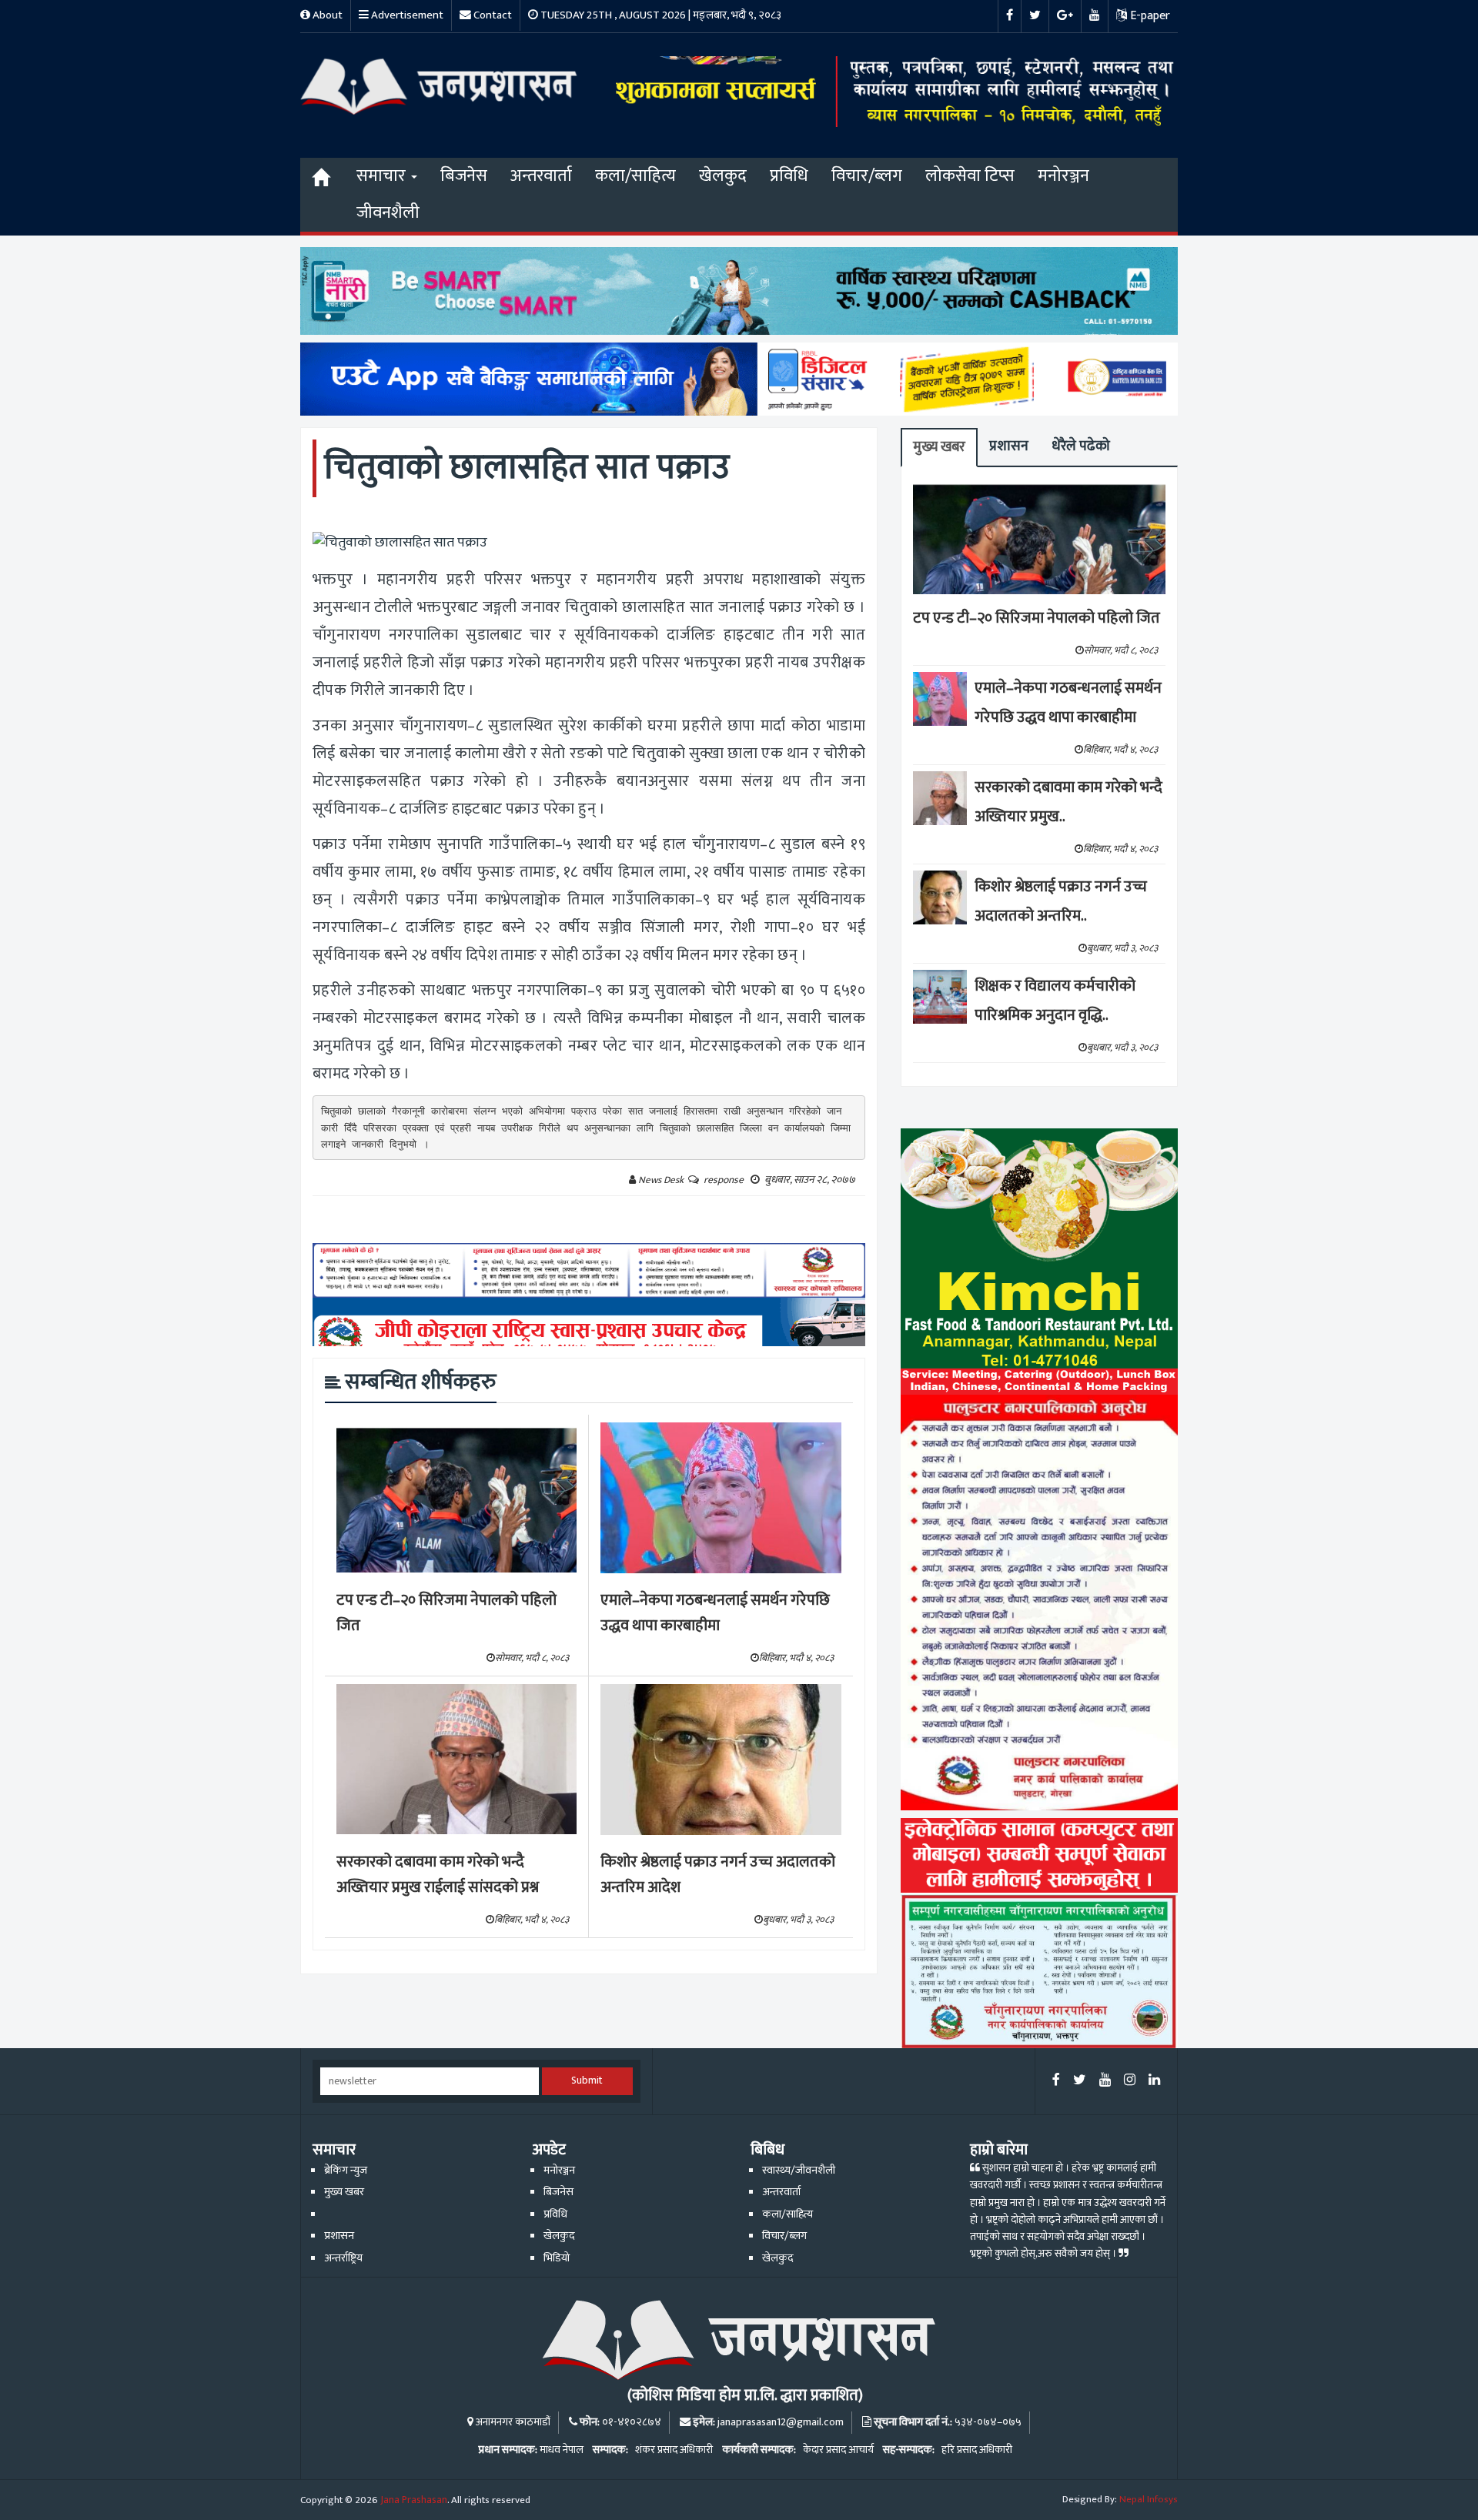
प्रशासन (1009, 446)
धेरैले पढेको (1081, 446)
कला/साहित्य (635, 176)
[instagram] (1130, 2081)
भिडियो (557, 2258)
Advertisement (406, 15)
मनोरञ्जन (1063, 176)
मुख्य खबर (939, 447)
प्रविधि (789, 176)
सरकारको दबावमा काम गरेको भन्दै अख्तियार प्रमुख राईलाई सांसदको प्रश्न (438, 1875)
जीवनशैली (388, 213)
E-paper (1149, 16)
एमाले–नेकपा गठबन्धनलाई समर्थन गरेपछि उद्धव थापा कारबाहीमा (715, 1613)
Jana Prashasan (414, 2500)
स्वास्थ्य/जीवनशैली (799, 2171)
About (326, 15)
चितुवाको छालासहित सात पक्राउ (527, 468)
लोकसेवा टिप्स (970, 176)
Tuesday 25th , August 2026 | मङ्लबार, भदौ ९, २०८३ (660, 15)
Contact (492, 15)
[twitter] (1080, 2081)
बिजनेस (464, 176)
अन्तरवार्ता (541, 176)
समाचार (383, 176)
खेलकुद (723, 176)
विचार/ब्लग (867, 176)
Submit (587, 2081)
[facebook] (1056, 2081)
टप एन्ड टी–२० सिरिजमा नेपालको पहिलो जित (446, 1613)
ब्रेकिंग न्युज (346, 2171)
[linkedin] (1154, 2081)
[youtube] (1105, 2081)
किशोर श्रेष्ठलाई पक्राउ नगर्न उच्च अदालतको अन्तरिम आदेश (718, 1875)
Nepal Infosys (1149, 2499)
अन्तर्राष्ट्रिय (343, 2258)
